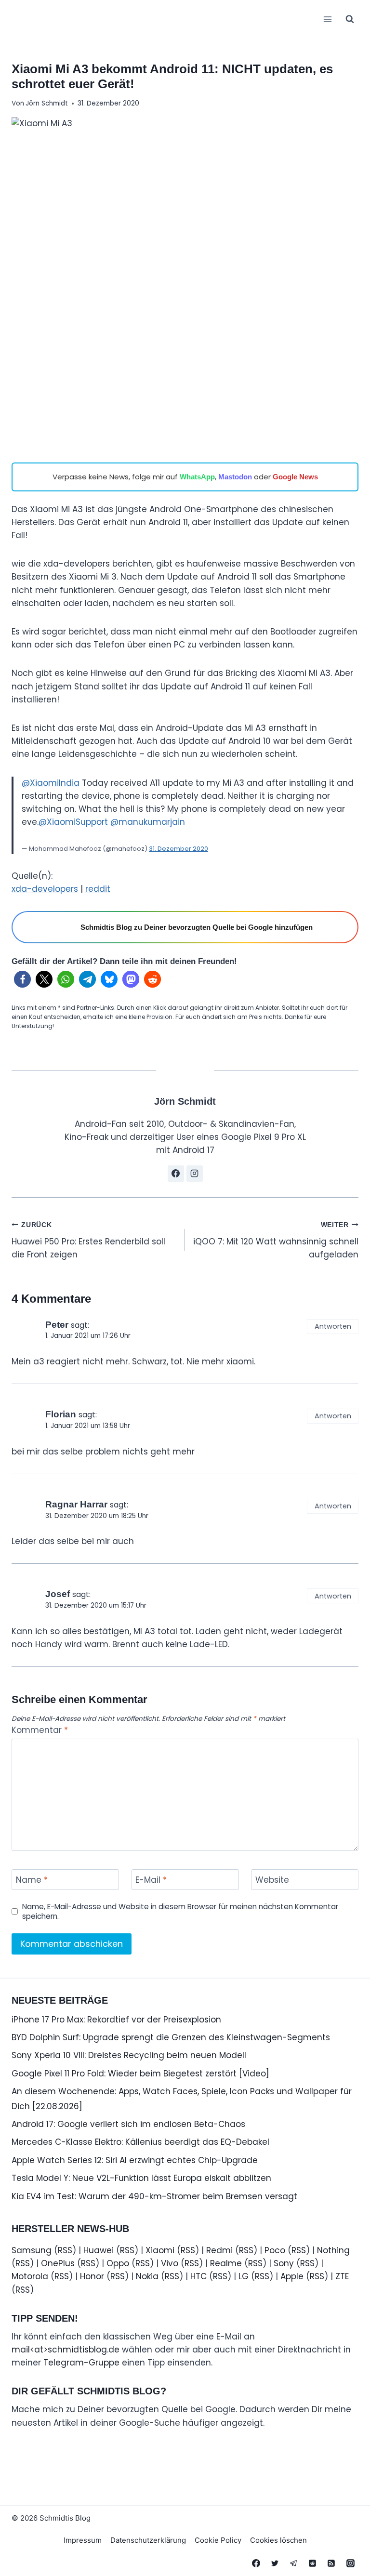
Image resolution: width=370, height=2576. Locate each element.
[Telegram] (294, 2563)
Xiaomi (160, 2250)
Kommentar (40, 1730)
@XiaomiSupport (73, 822)
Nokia (147, 2276)
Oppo (118, 2263)
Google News (295, 477)
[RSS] (331, 2563)
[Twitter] (275, 2563)
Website (272, 1880)
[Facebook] (256, 2563)
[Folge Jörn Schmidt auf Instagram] (195, 1174)
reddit (98, 889)
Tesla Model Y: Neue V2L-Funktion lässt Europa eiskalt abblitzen (141, 2178)
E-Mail (151, 1880)
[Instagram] (350, 2563)
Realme (226, 2263)
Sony (284, 2263)
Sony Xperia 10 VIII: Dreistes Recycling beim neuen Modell (129, 2055)
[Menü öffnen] (327, 19)
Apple (292, 2276)
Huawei (99, 2250)
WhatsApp (197, 477)
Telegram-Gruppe (81, 2363)
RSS (65, 2250)
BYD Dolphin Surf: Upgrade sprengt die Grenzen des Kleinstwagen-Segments (171, 2037)
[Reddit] (313, 2563)
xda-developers (45, 889)
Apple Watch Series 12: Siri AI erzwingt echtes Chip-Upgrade (135, 2160)
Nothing (333, 2250)
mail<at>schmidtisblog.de (66, 2350)
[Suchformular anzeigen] (350, 19)
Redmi (219, 2250)
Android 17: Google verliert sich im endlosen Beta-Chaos (128, 2124)
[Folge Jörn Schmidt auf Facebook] (176, 1174)
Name (32, 1880)
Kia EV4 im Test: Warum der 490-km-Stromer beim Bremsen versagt (154, 2196)
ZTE (342, 2276)
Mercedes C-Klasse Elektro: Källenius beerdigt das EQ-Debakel (140, 2142)
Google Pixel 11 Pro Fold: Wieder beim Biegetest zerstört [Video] (140, 2074)
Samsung (32, 2250)
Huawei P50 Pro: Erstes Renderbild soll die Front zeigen (88, 1241)
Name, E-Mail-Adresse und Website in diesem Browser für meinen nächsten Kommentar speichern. (180, 1912)
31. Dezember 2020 (178, 849)
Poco (275, 2250)
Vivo (170, 2263)
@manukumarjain (148, 822)
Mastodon (235, 477)
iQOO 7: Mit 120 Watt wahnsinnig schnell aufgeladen (276, 1241)
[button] (22, 979)
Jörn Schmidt (47, 103)
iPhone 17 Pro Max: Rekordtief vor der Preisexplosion (116, 2020)
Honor (92, 2276)
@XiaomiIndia (51, 783)
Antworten (333, 1326)
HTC (198, 2276)
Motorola (30, 2276)
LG (244, 2276)
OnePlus (58, 2263)
